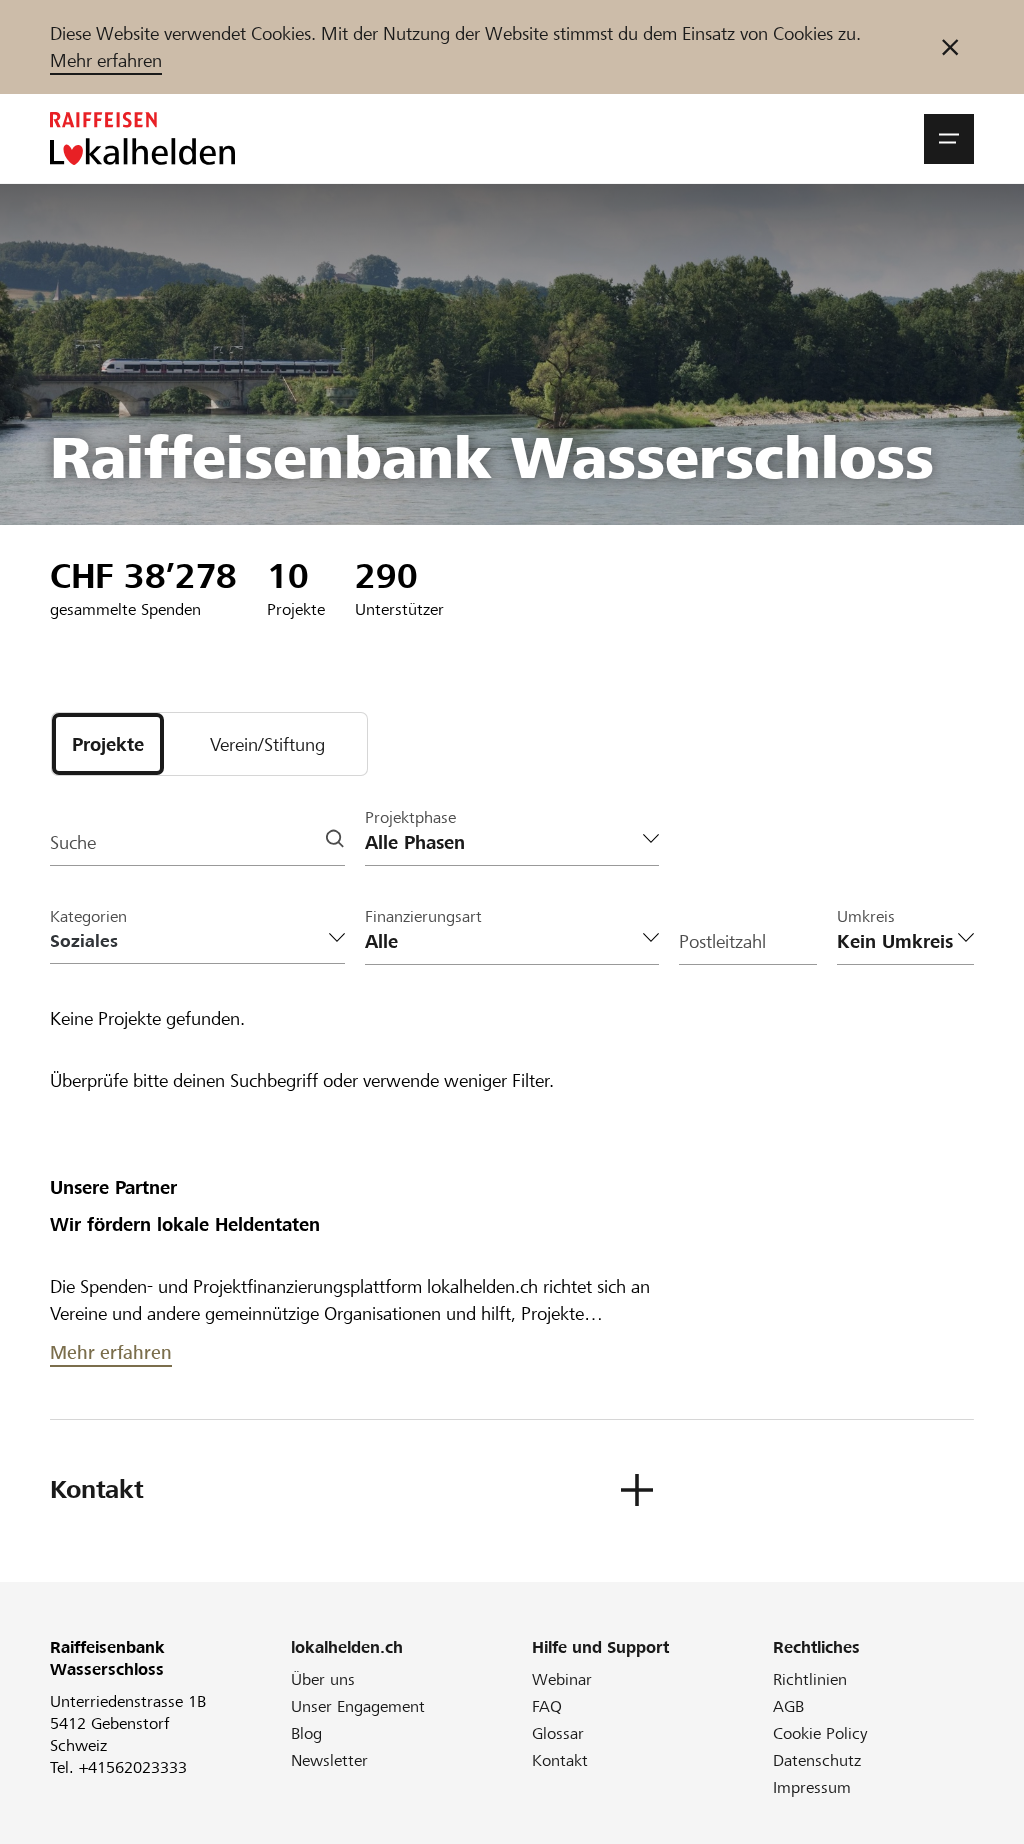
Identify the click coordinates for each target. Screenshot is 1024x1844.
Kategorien (88, 916)
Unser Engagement (358, 1706)
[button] (949, 139)
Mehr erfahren (106, 60)
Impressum (812, 1787)
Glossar (558, 1733)
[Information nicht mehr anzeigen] (950, 47)
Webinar (562, 1679)
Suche (73, 842)
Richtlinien (810, 1679)
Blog (306, 1733)
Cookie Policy (820, 1733)
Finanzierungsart (423, 916)
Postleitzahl (722, 941)
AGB (788, 1706)
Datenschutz (817, 1760)
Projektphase (410, 817)
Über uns (323, 1679)
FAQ (547, 1706)
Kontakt (560, 1760)
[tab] (108, 744)
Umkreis (866, 916)
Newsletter (329, 1760)
